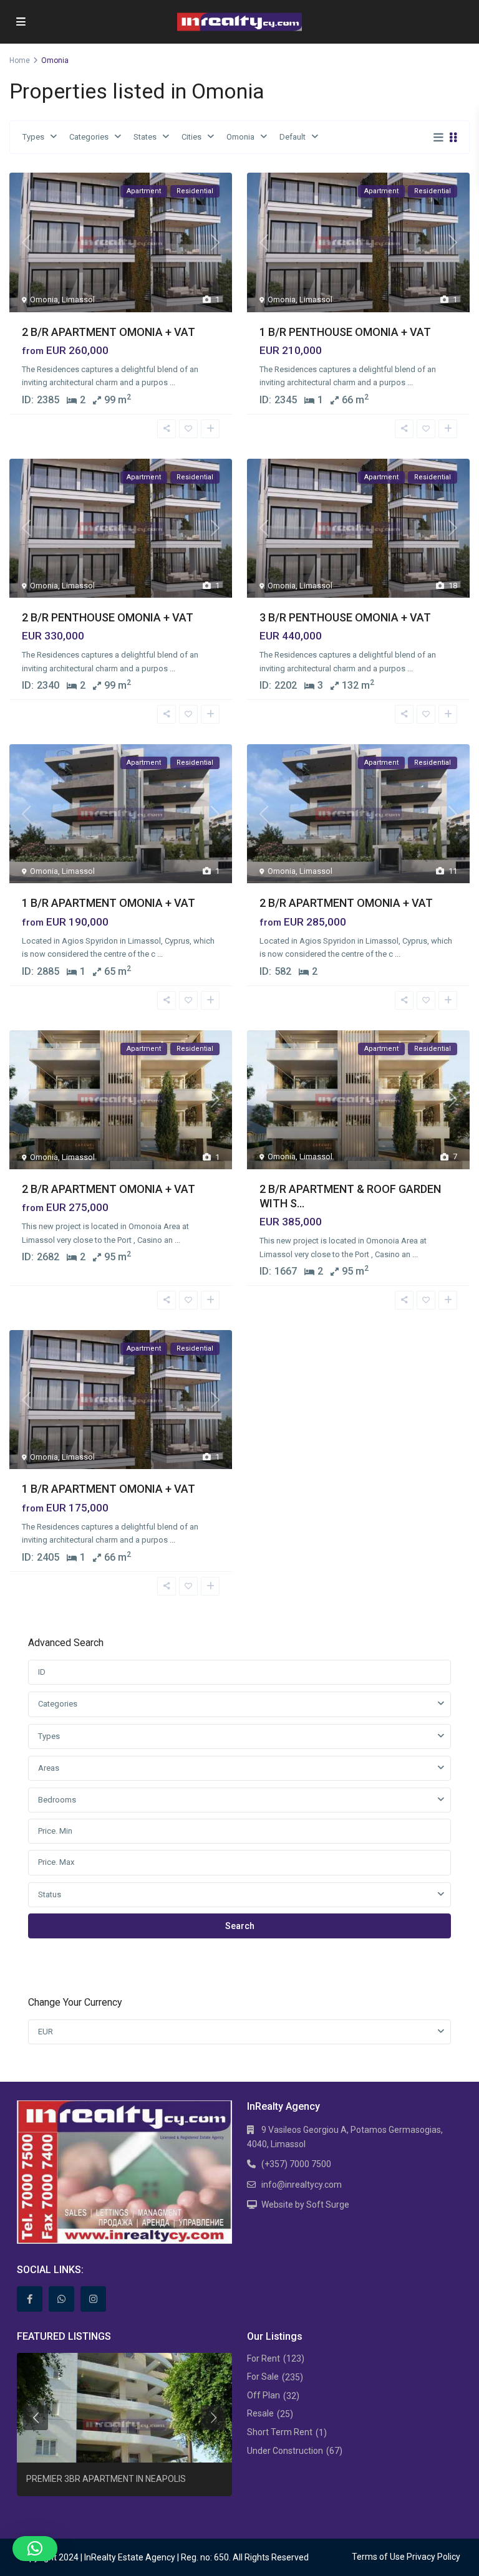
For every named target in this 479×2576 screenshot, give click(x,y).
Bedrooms (57, 1800)
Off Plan (264, 2395)
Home (20, 60)
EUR (46, 2032)
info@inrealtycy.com (302, 2185)
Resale (260, 2413)
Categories (89, 137)
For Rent (264, 2358)
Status (50, 1894)
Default (293, 137)
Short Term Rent (280, 2432)
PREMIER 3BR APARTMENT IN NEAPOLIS (106, 2479)
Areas (49, 1768)
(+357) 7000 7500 (296, 2164)
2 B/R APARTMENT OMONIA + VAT (109, 332)
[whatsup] (61, 2299)
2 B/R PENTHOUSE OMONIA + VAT (108, 617)
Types (33, 137)
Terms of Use (378, 2557)
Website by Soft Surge (305, 2205)
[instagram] (93, 2299)
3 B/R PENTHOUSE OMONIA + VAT (345, 617)
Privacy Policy (433, 2557)
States (145, 137)
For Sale (263, 2377)
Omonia (240, 137)
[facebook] (30, 2299)
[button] (35, 2549)
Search (240, 1926)
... (172, 382)
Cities (191, 137)
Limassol (78, 299)
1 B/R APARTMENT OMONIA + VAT (109, 903)
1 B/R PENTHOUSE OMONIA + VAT (345, 332)
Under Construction (285, 2451)
